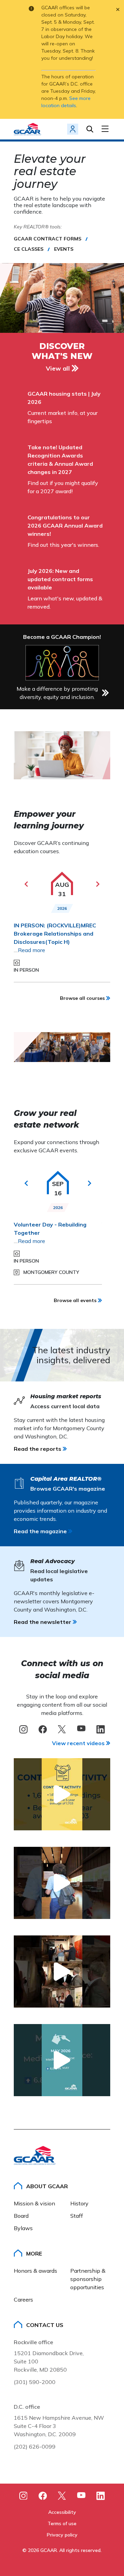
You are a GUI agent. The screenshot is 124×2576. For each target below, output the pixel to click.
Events (64, 249)
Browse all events (75, 1300)
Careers (23, 2300)
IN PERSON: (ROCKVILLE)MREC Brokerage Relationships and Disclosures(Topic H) (55, 934)
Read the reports (38, 1449)
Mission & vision (34, 2203)
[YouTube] (81, 1729)
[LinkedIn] (101, 1729)
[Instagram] (23, 1729)
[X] (62, 1729)
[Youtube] (81, 2496)
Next (98, 884)
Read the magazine (40, 1531)
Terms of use (62, 2523)
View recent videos (78, 1743)
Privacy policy (62, 2535)
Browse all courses (82, 998)
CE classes (29, 249)
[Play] (62, 1794)
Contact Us (45, 2325)
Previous (26, 884)
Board (21, 2216)
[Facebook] (43, 1729)
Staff (77, 2216)
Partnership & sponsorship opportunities (89, 2279)
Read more (32, 950)
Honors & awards (35, 2271)
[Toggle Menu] (106, 129)
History (79, 2203)
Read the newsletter (43, 1622)
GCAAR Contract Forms (48, 239)
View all (58, 368)
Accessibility (62, 2512)
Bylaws (23, 2228)
